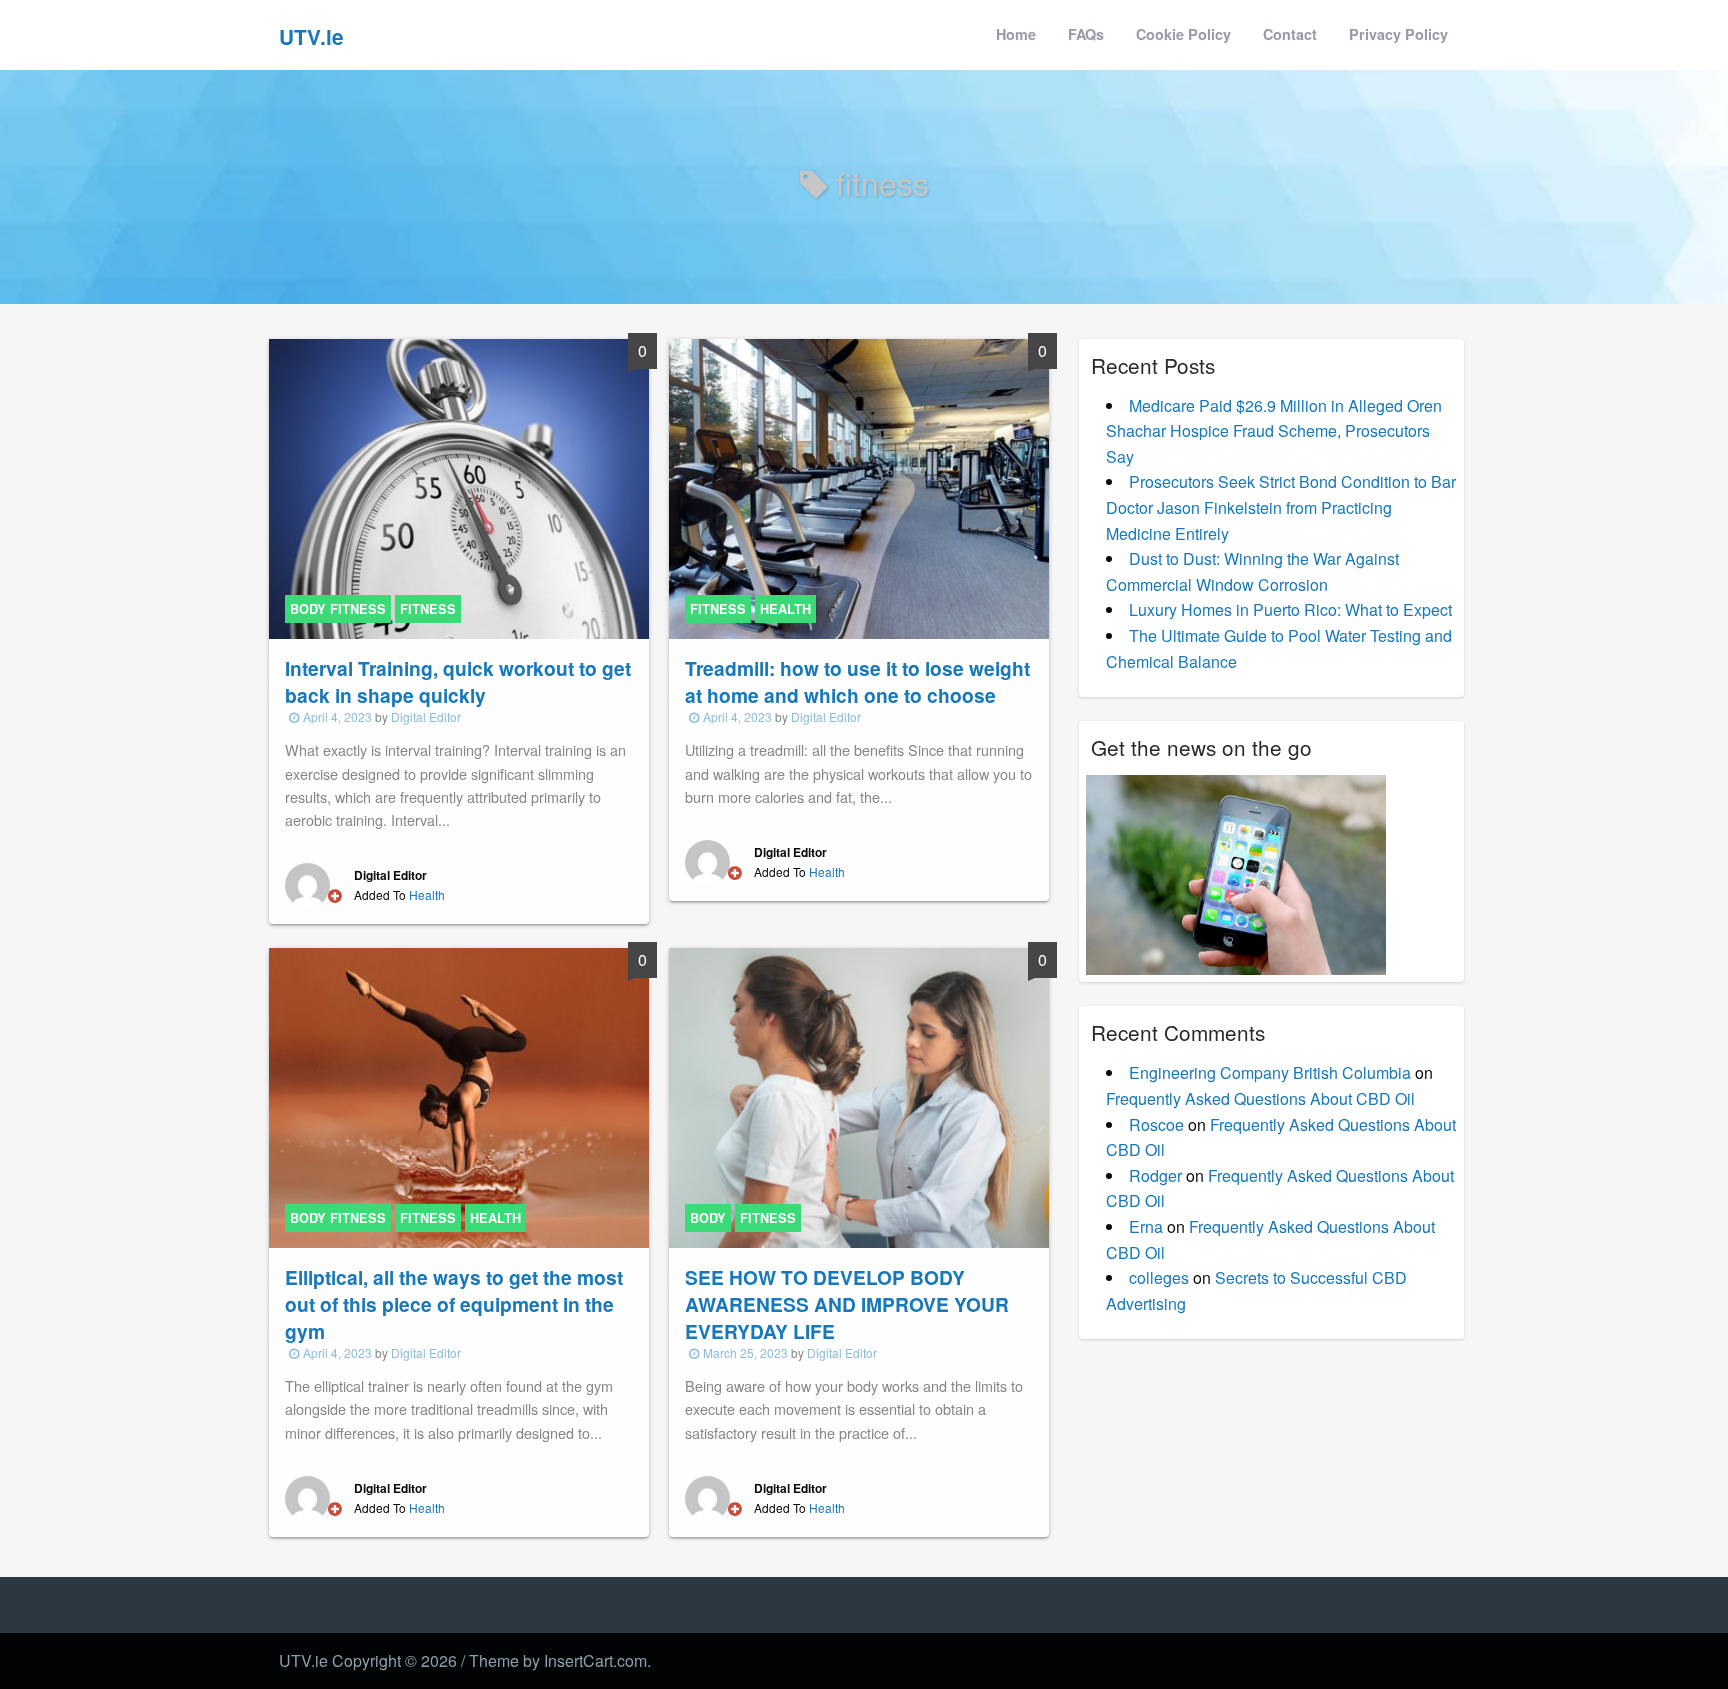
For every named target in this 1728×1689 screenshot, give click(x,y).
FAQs (1086, 34)
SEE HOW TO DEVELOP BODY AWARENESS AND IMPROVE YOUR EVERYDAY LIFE (847, 1304)
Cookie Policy (1183, 34)
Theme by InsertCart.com (558, 1660)
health (785, 609)
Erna (1146, 1226)
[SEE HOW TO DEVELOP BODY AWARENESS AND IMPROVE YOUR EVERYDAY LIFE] (859, 1095)
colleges (1159, 1277)
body (708, 1218)
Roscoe (1156, 1124)
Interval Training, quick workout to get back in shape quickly (458, 681)
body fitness (338, 609)
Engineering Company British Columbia (1270, 1072)
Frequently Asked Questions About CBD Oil (1260, 1098)
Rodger (1155, 1175)
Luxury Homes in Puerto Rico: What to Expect (1290, 609)
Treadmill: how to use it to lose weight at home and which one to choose (857, 681)
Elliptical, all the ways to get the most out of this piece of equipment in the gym (454, 1304)
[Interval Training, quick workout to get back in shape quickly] (459, 486)
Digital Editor (426, 716)
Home (1016, 34)
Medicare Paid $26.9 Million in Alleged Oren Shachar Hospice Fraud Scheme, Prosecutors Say (1274, 431)
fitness (428, 609)
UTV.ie (311, 36)
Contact (1290, 34)
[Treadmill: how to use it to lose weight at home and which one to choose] (859, 486)
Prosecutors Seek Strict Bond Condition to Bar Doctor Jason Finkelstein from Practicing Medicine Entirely (1281, 507)
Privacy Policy (1398, 34)
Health (427, 894)
